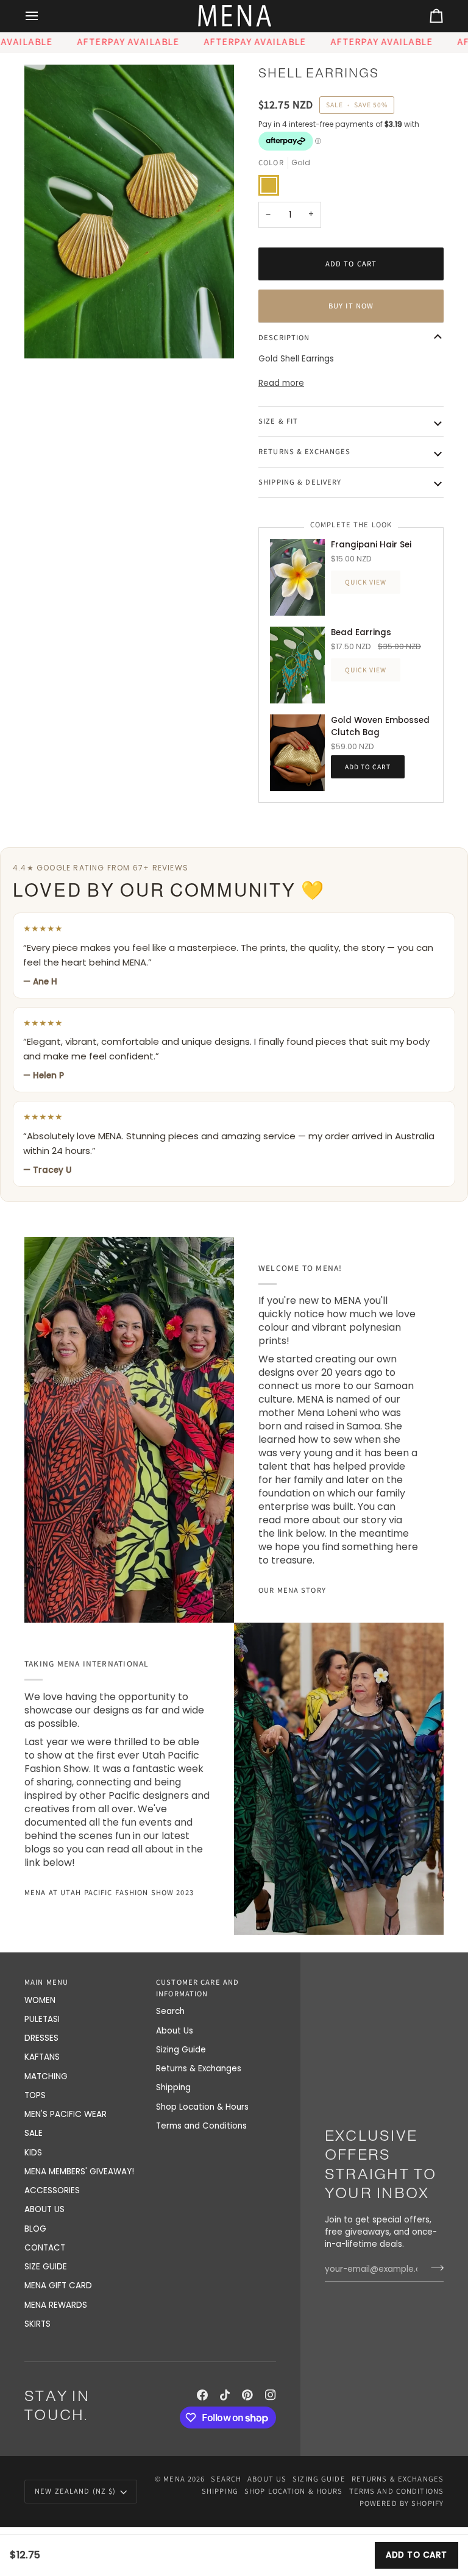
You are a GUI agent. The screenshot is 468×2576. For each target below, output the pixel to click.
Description (284, 337)
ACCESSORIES (52, 2190)
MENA (174, 2479)
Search (170, 2011)
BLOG (35, 2229)
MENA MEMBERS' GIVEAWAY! (79, 2172)
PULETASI (42, 2019)
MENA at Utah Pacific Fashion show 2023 (109, 1892)
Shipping (173, 2087)
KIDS (33, 2153)
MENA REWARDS (56, 2305)
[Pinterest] (247, 2395)
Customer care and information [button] (197, 1988)
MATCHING (46, 2076)
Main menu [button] (46, 1982)
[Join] (434, 2268)
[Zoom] (129, 212)
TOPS (35, 2095)
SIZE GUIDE (46, 2267)
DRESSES (41, 2038)
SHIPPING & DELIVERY (300, 482)
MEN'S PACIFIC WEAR (66, 2114)
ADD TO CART (417, 2555)
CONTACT (45, 2248)
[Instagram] (271, 2395)
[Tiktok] (225, 2395)
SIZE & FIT (278, 421)
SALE (34, 2133)
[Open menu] (43, 16)
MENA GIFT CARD (58, 2286)
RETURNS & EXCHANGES (304, 451)
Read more (281, 383)
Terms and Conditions (201, 2126)
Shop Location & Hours (202, 2107)
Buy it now (351, 306)
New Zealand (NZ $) (75, 2491)
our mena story (292, 1590)
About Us (175, 2031)
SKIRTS (37, 2324)
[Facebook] (202, 2395)
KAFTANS (42, 2057)
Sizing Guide (181, 2050)
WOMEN (40, 2000)
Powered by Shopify (402, 2503)
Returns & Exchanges (199, 2069)
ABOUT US (44, 2209)
